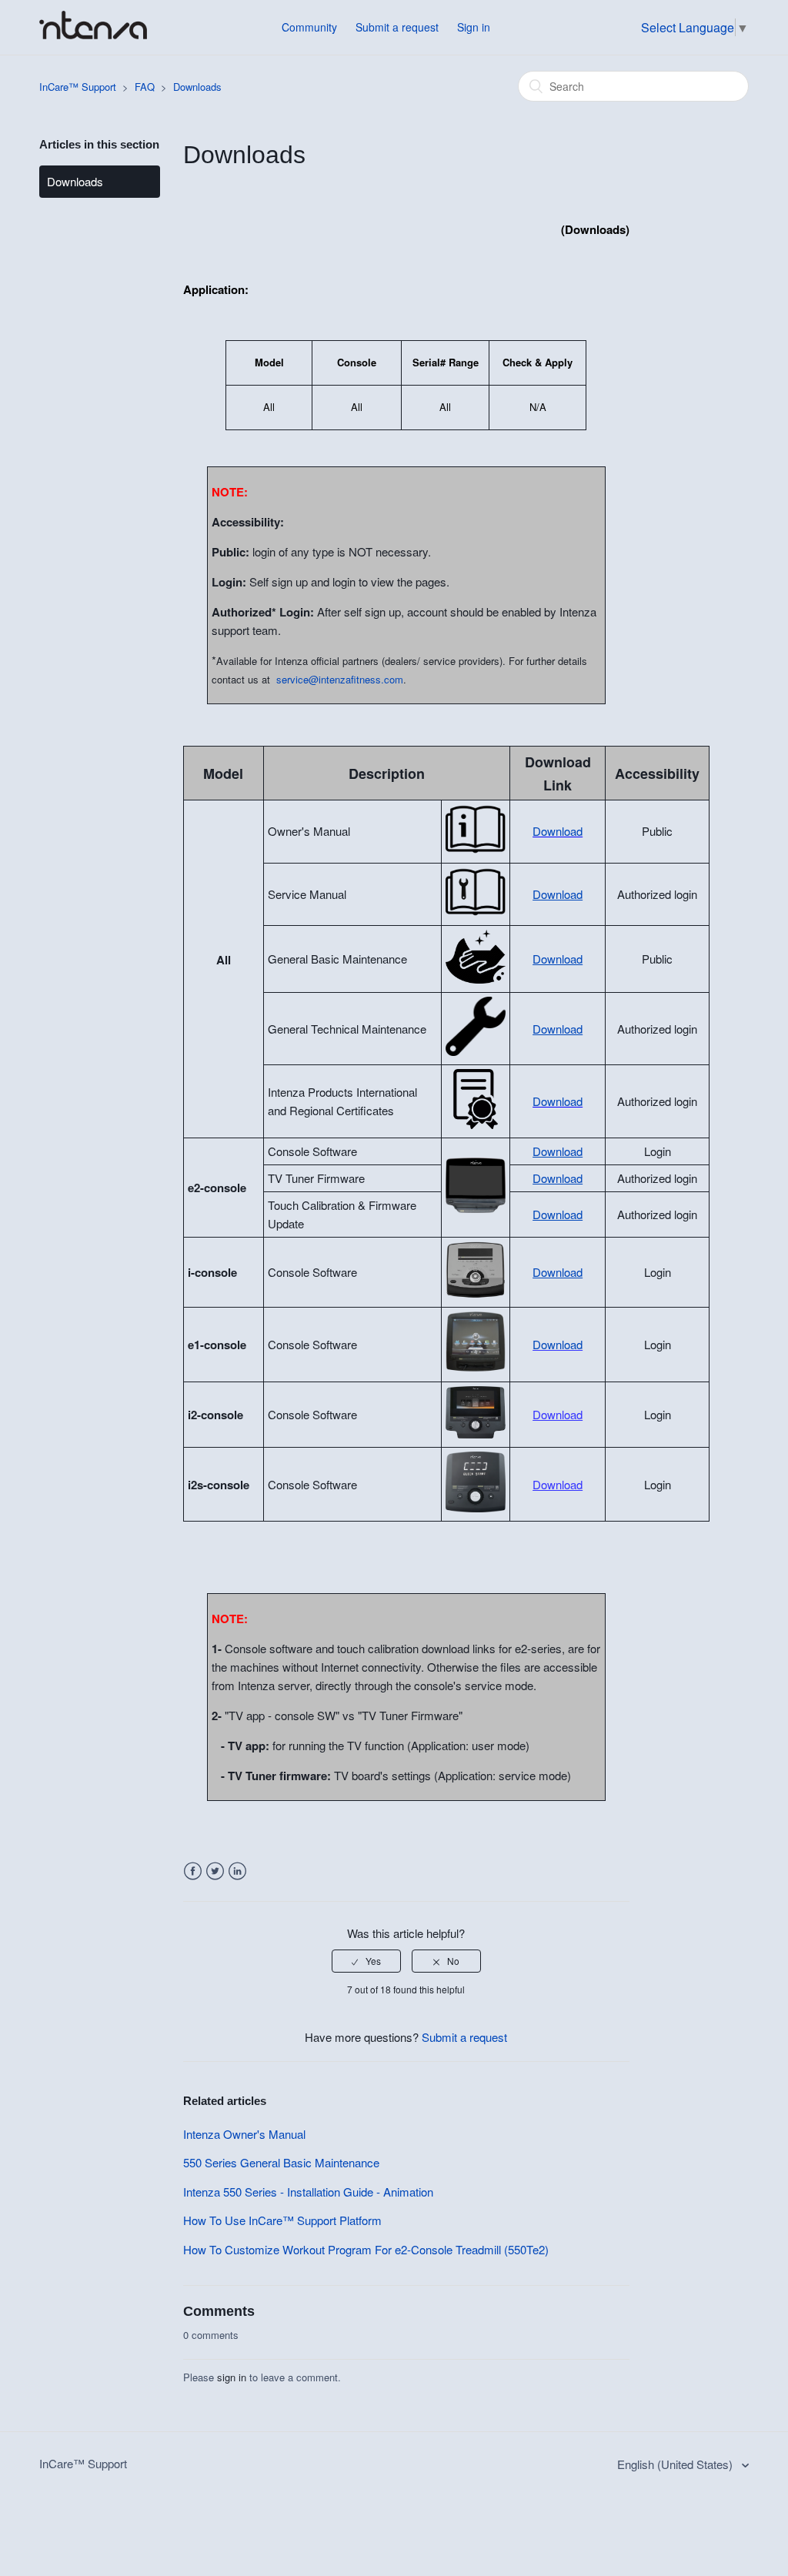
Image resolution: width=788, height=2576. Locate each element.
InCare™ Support (78, 87)
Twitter (215, 1871)
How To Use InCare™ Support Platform (282, 2220)
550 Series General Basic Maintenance (281, 2162)
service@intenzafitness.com (340, 679)
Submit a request (397, 27)
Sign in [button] (474, 27)
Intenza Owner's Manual (244, 2134)
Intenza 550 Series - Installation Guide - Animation (308, 2192)
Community (309, 27)
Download (558, 831)
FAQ (145, 87)
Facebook (193, 1871)
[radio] (366, 1961)
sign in (232, 2377)
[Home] (93, 34)
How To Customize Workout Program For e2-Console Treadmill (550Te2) (366, 2249)
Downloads (197, 87)
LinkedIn (237, 1871)
